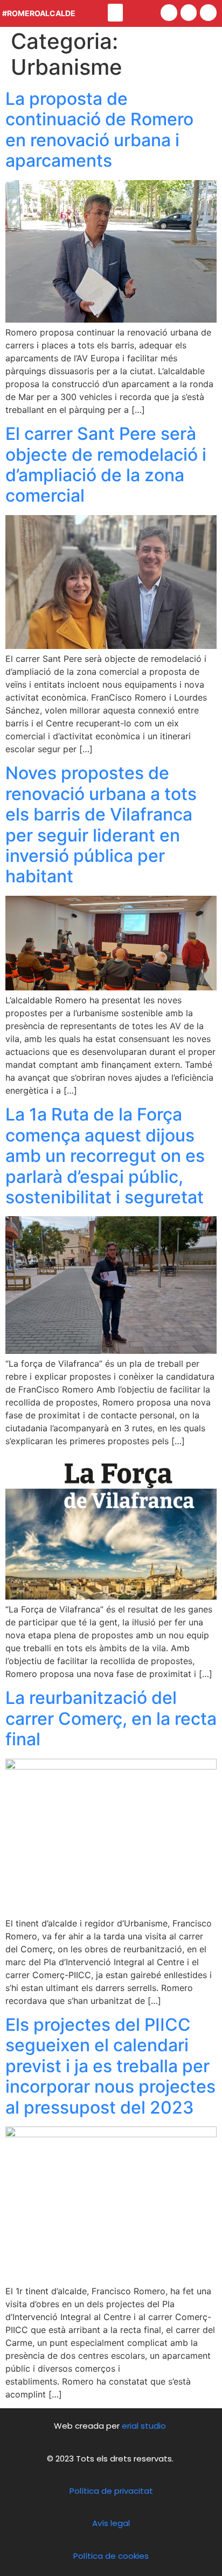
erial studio (145, 2426)
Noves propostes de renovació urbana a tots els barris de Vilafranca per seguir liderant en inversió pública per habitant (101, 825)
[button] (115, 13)
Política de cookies (111, 2556)
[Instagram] (208, 13)
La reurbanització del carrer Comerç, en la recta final (111, 1718)
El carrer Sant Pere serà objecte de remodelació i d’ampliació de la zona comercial (106, 465)
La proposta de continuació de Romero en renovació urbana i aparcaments (99, 130)
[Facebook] (169, 13)
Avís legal (111, 2523)
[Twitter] (189, 13)
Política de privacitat (111, 2491)
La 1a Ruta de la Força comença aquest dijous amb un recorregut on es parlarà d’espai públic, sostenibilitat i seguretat (105, 1156)
